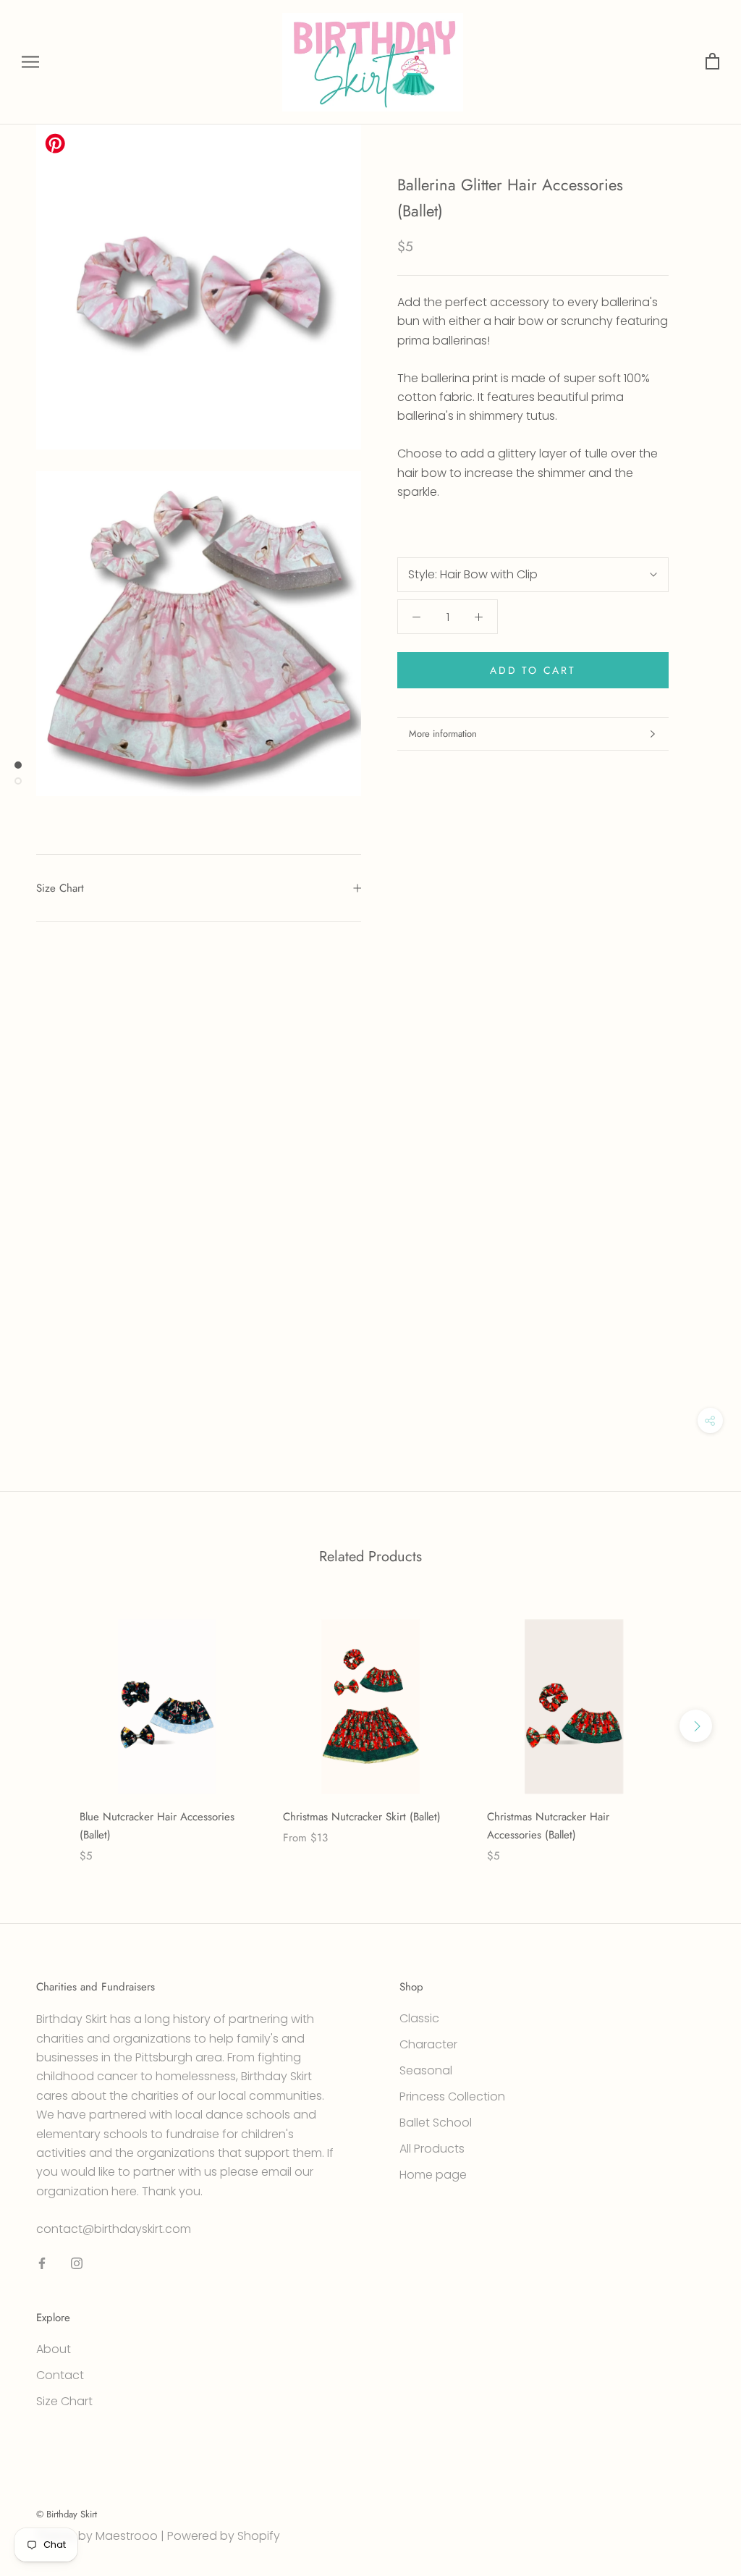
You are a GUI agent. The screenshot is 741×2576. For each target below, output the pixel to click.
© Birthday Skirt (67, 2514)
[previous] (45, 1726)
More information (443, 734)
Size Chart (60, 888)
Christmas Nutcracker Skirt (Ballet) (362, 1817)
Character (428, 2044)
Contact (60, 2375)
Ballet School (436, 2123)
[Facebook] (42, 2263)
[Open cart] (712, 62)
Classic (419, 2018)
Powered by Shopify (224, 2536)
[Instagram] (77, 2263)
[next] (696, 1726)
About (54, 2349)
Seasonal (426, 2070)
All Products (432, 2149)
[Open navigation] (30, 62)
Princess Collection (452, 2096)
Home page (433, 2175)
